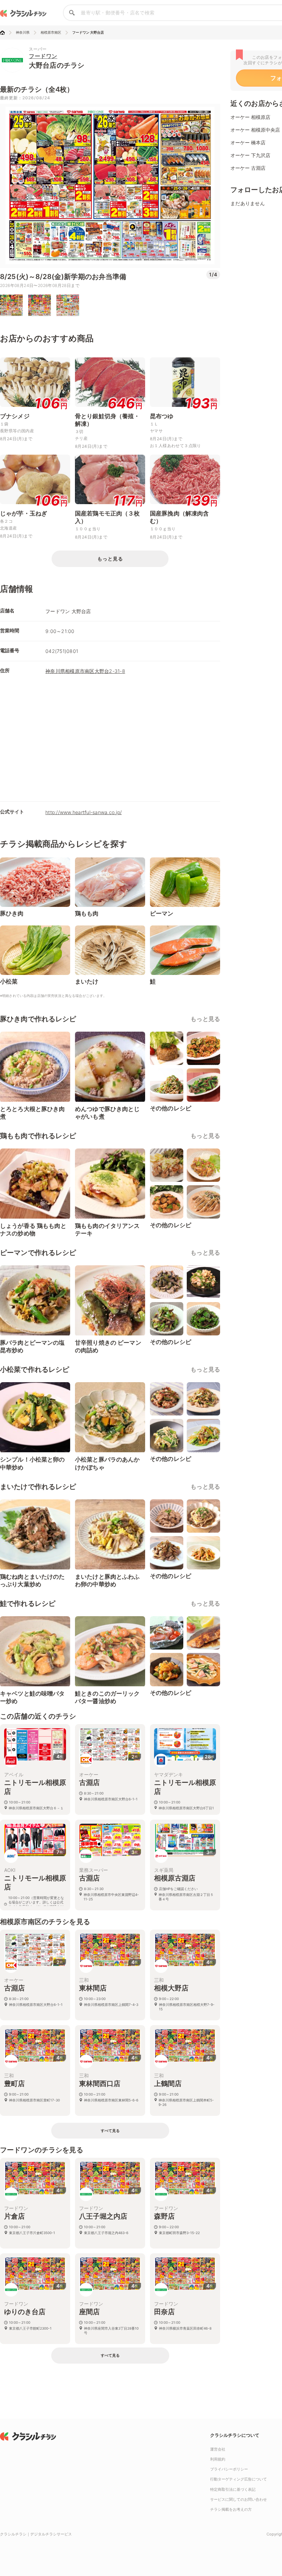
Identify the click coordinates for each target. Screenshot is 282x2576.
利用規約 (218, 2459)
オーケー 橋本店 (248, 142)
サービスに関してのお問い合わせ (238, 2499)
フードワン (43, 56)
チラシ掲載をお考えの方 (231, 2509)
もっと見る (205, 1019)
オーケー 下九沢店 (250, 155)
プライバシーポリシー (229, 2469)
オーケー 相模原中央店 (255, 130)
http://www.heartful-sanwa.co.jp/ (84, 812)
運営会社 (218, 2449)
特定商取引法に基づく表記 (233, 2489)
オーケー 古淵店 (248, 168)
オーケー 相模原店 (250, 117)
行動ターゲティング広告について (238, 2479)
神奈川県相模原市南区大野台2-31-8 (85, 671)
